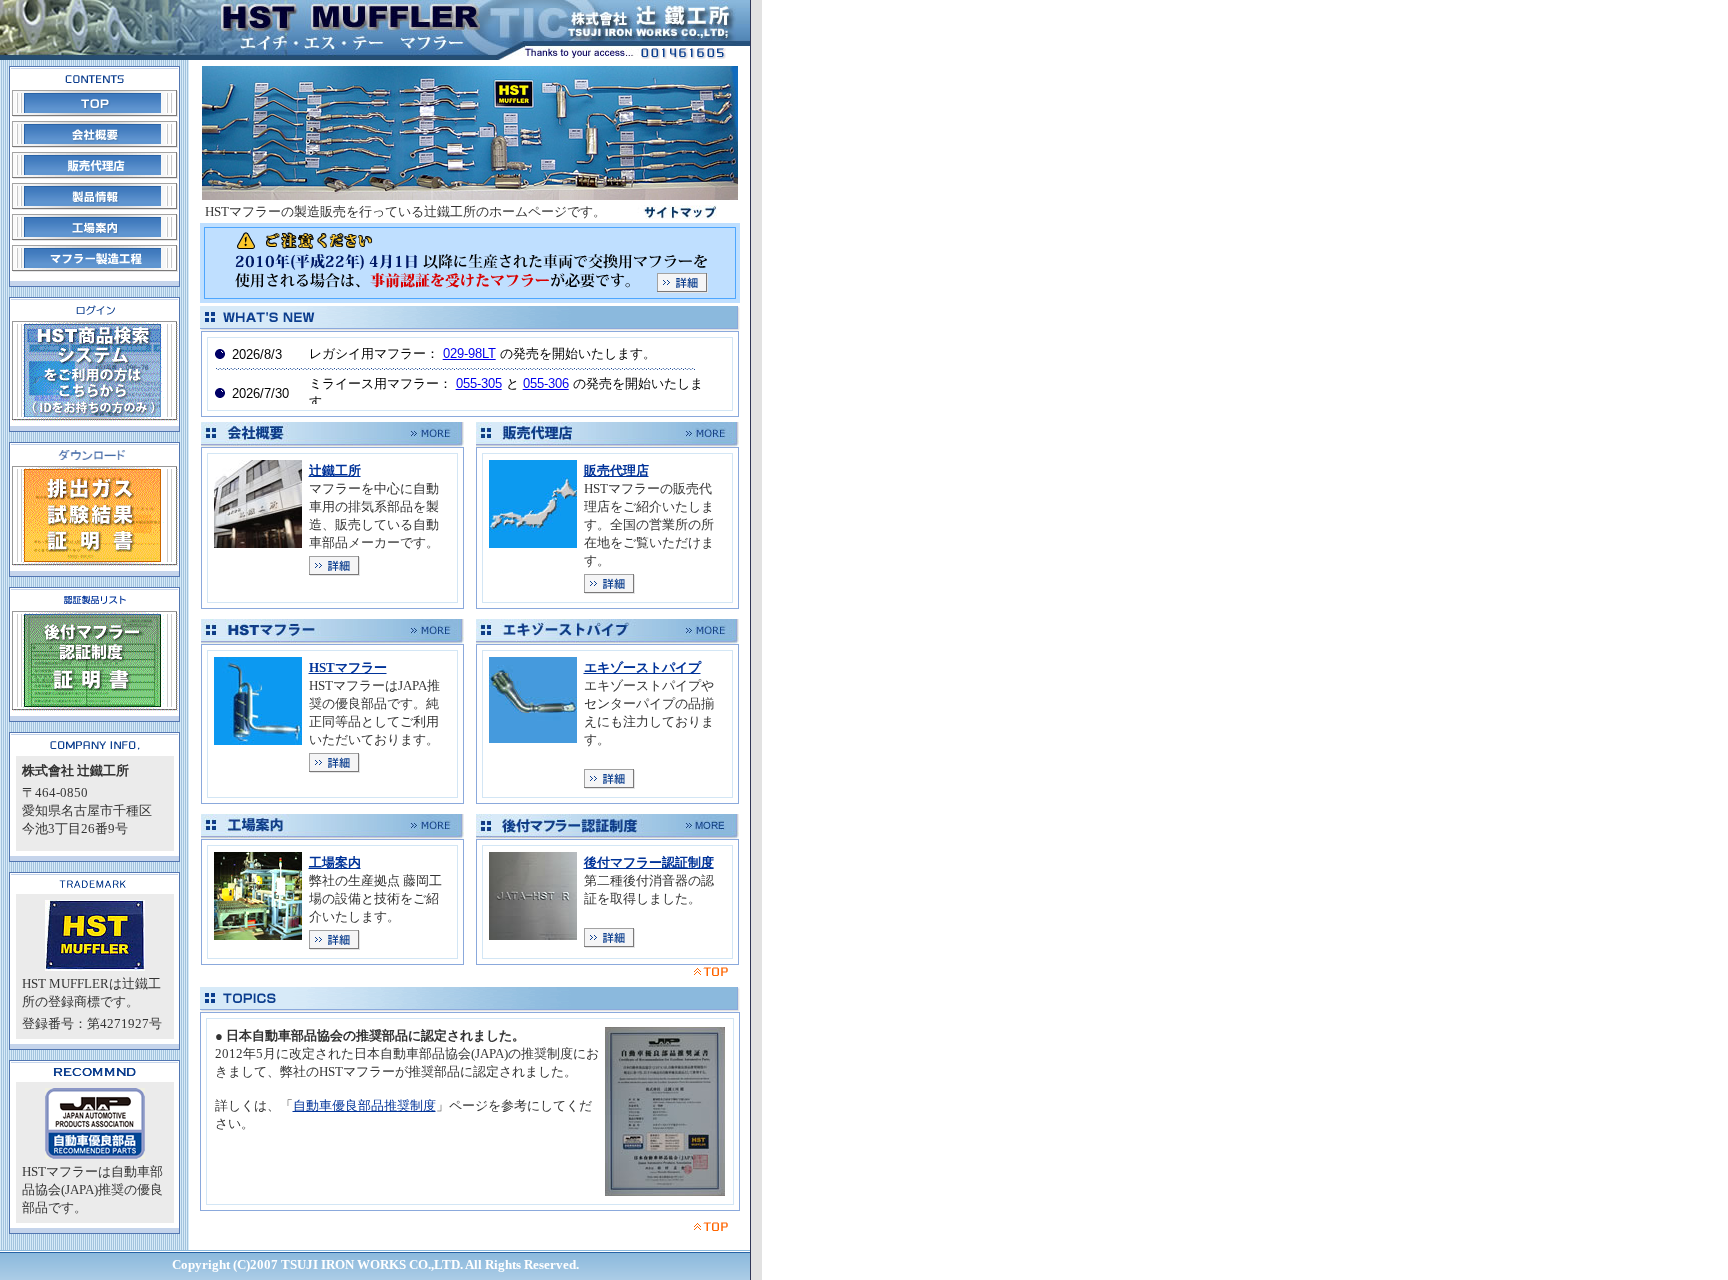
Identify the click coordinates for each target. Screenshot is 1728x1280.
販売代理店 (616, 470)
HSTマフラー (348, 667)
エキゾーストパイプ (642, 667)
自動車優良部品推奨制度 (364, 1105)
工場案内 (335, 862)
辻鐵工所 (335, 470)
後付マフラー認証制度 (649, 862)
